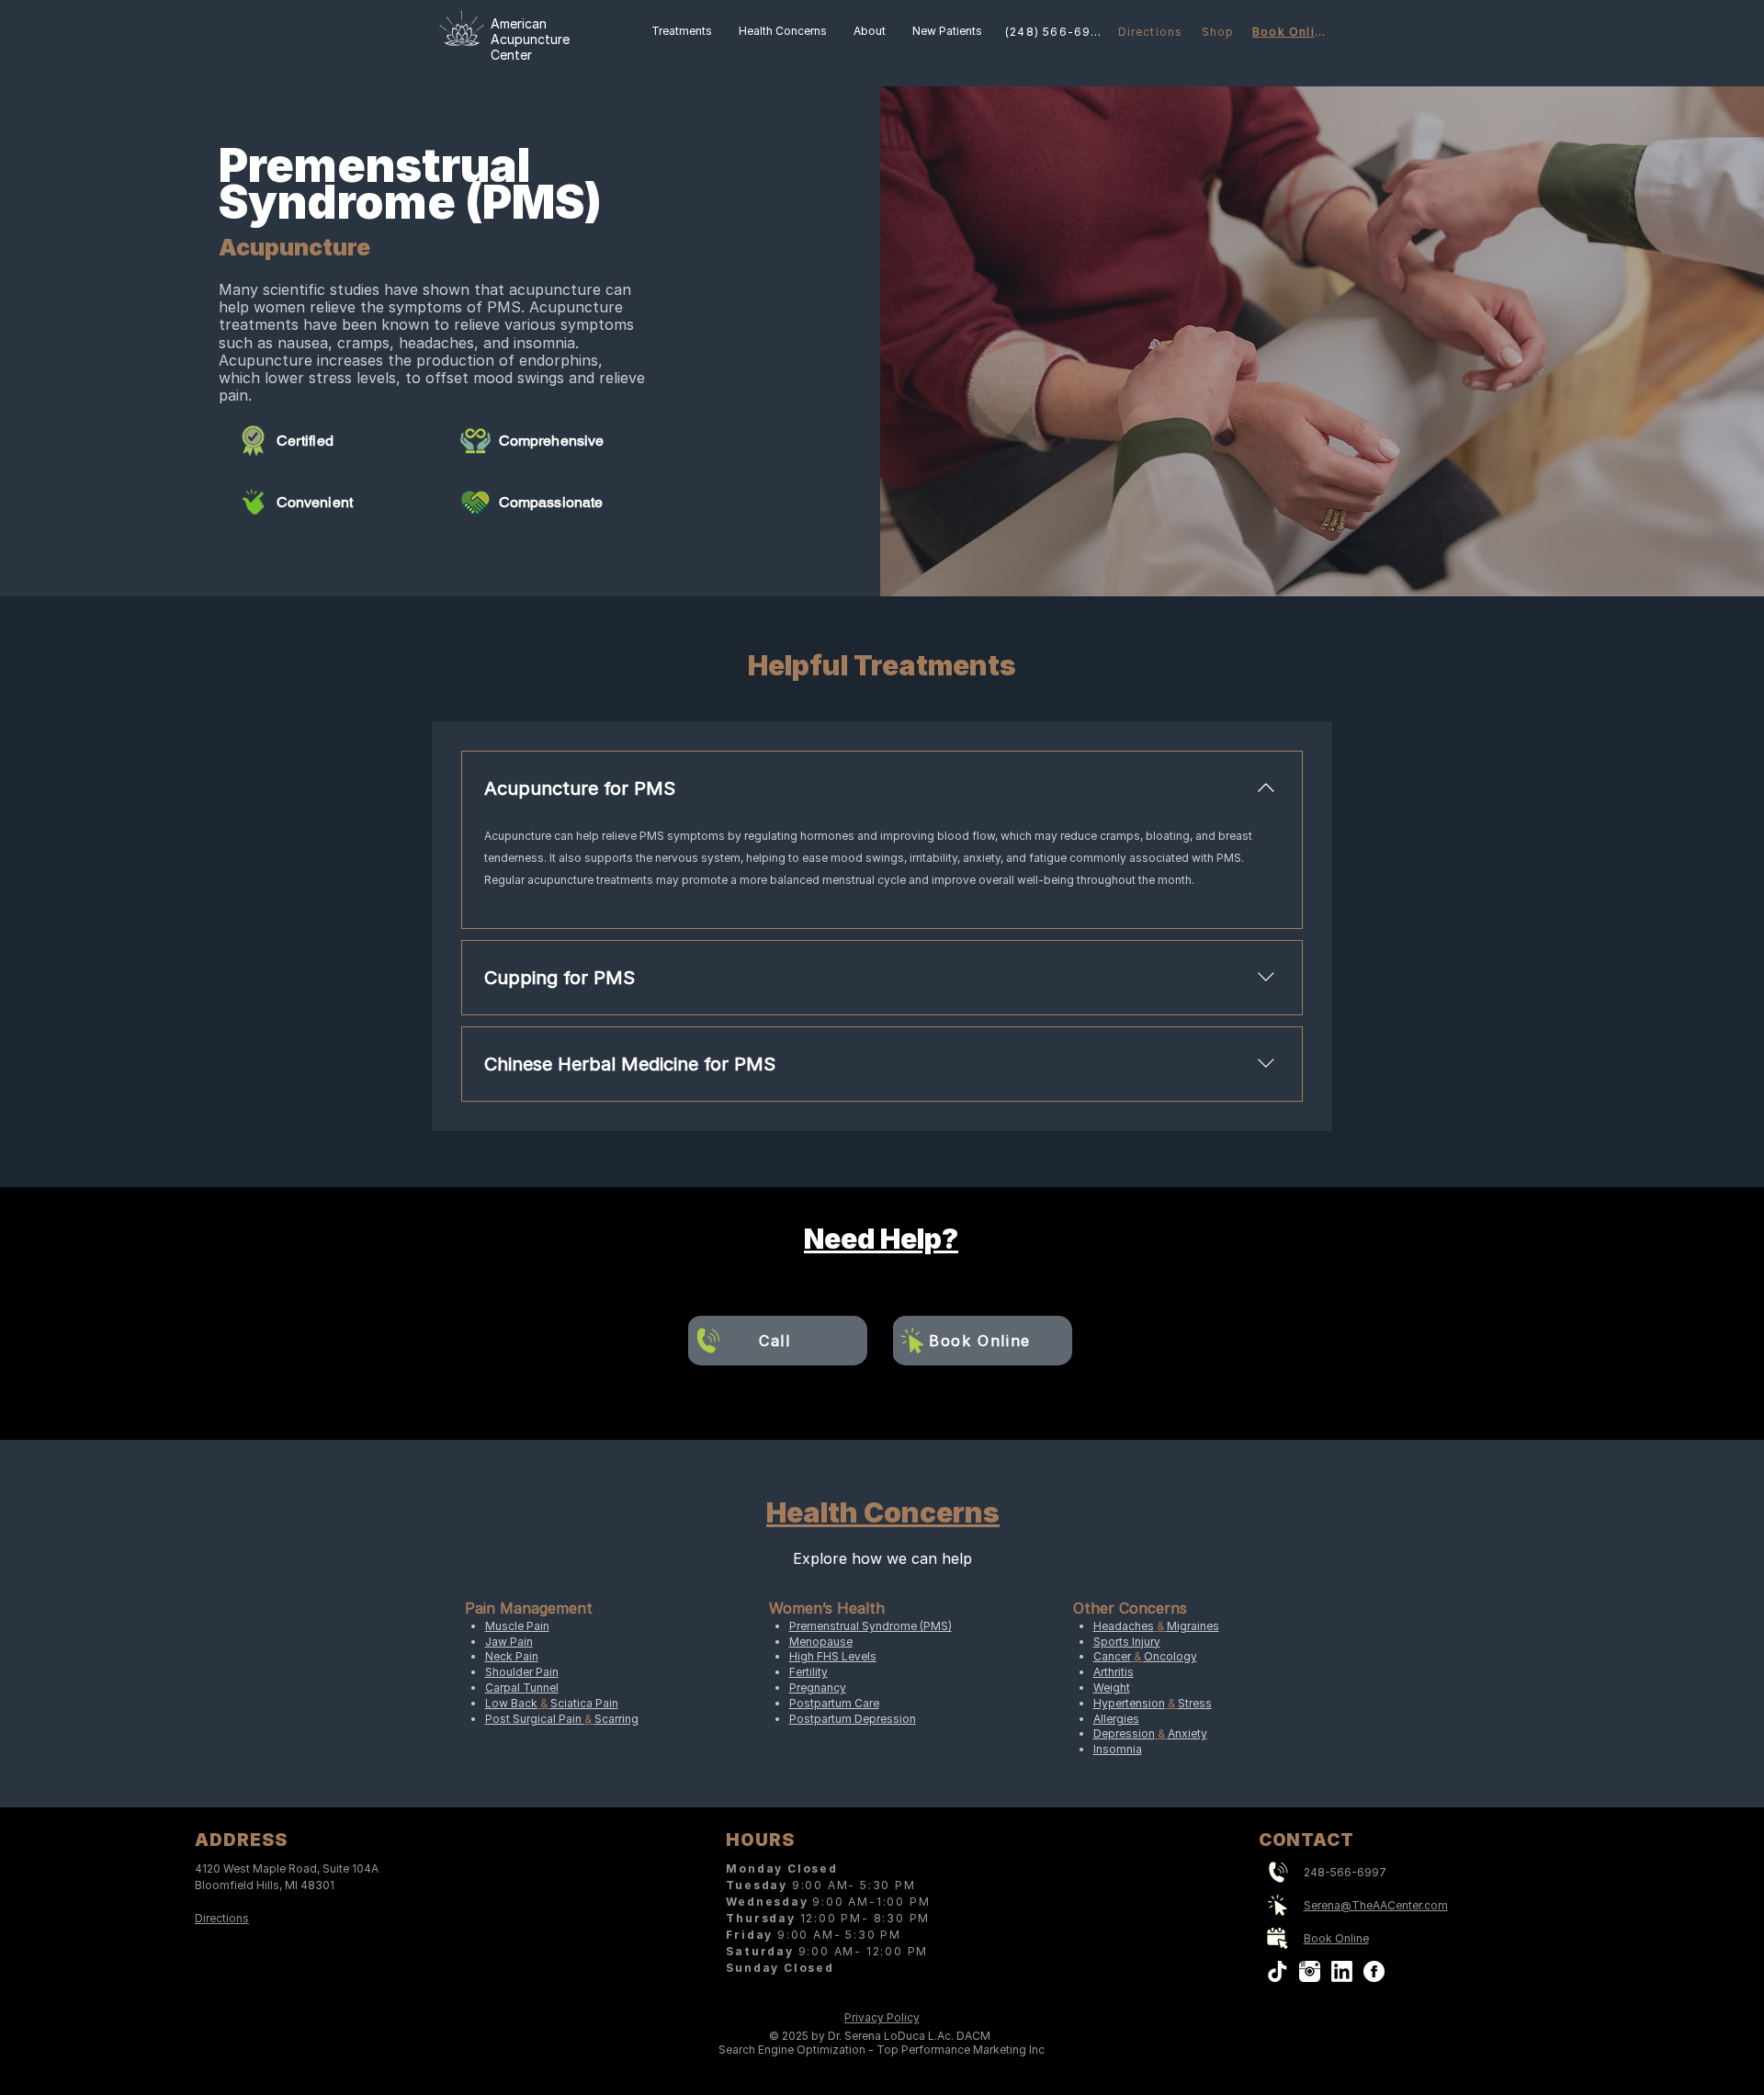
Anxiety (1187, 1733)
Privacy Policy (882, 2017)
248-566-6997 (1345, 1872)
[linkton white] (1342, 1971)
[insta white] (1310, 1971)
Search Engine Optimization (792, 2050)
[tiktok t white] (1278, 1971)
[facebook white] (1374, 1971)
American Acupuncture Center (530, 39)
